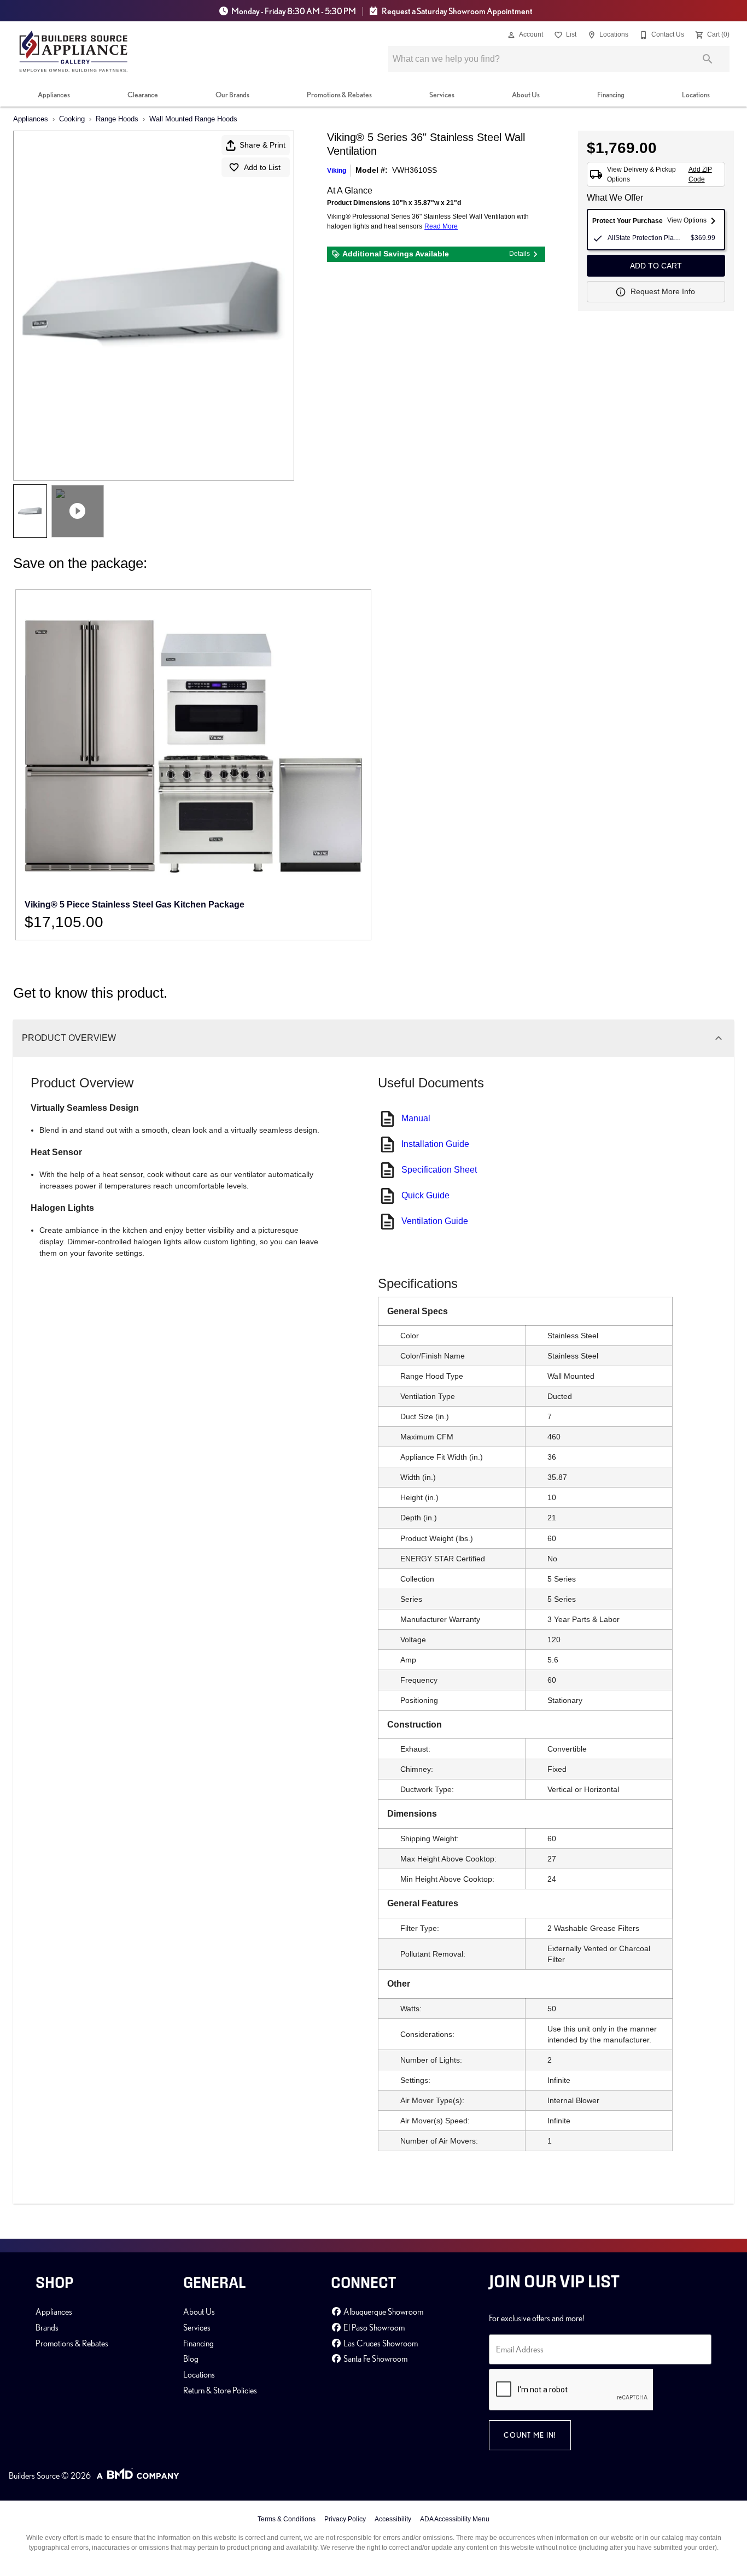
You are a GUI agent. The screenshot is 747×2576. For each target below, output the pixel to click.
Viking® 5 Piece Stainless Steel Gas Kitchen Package (135, 904)
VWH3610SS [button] (415, 170)
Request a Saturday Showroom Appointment (457, 11)
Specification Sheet (439, 1170)
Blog (191, 2358)
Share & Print (262, 145)
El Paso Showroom (373, 2327)
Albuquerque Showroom (383, 2311)
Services (442, 95)
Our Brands (232, 95)
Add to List (262, 167)
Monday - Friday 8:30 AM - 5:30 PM (294, 11)
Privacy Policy (345, 2519)
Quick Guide (425, 1195)
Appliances (54, 95)
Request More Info (663, 291)
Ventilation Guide (435, 1221)
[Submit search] (708, 59)
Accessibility (393, 2519)
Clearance (143, 95)
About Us (526, 95)
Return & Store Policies (220, 2390)
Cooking (72, 119)
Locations (696, 95)
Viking (337, 171)
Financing (611, 95)
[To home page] (74, 51)
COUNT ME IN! (530, 2435)
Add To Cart (656, 266)
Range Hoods (117, 119)
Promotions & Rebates (339, 95)
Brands (47, 2327)
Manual (416, 1118)
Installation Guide (435, 1144)
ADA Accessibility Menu (455, 2519)
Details (520, 254)
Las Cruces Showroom (380, 2343)
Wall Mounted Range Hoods (193, 119)
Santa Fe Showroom (375, 2358)
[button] (511, 35)
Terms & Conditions (287, 2519)
